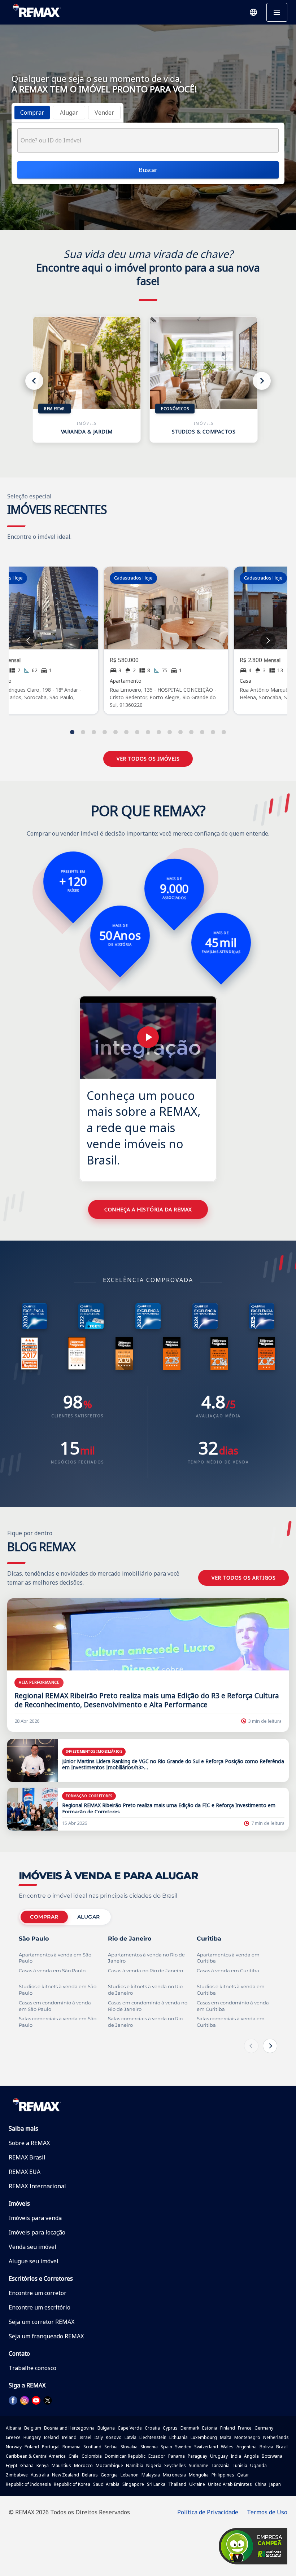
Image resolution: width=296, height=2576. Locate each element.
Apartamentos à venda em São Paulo (55, 1958)
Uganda (258, 2465)
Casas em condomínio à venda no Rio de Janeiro (148, 2006)
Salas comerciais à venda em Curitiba (231, 2022)
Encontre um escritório (40, 2307)
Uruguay (219, 2456)
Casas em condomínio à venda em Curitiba (233, 2006)
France (245, 2428)
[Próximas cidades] (270, 2046)
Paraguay (197, 2456)
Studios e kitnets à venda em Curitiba (231, 1990)
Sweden (183, 2447)
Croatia (152, 2428)
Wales (227, 2447)
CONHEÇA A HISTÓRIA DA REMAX (148, 1209)
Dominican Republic (125, 2456)
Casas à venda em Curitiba (228, 1971)
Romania (71, 2447)
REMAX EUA (25, 2172)
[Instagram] (25, 2400)
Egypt (12, 2465)
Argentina (247, 2447)
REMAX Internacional (37, 2186)
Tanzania (220, 2465)
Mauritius (61, 2465)
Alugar (89, 1917)
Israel (85, 2437)
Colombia (92, 2456)
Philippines (223, 2475)
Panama (177, 2456)
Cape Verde (130, 2428)
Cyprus (170, 2428)
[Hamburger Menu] (277, 12)
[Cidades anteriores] (251, 2046)
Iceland (51, 2437)
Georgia (109, 2475)
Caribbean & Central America (36, 2456)
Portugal (51, 2447)
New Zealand (66, 2475)
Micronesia (174, 2475)
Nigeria (154, 2465)
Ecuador (157, 2456)
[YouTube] (36, 2400)
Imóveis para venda (35, 2218)
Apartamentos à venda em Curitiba (228, 1958)
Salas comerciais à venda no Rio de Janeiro (145, 2022)
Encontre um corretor (38, 2293)
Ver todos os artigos (243, 1578)
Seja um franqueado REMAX (46, 2336)
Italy (99, 2437)
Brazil (282, 2447)
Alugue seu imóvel (34, 2261)
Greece (13, 2437)
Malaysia (151, 2475)
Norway (14, 2447)
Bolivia (266, 2447)
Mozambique (109, 2465)
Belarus (90, 2475)
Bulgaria (106, 2428)
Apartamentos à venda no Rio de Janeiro (146, 1958)
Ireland (69, 2437)
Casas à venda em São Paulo (52, 1971)
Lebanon (130, 2475)
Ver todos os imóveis (148, 759)
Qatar (243, 2475)
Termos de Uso (267, 2512)
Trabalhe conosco (32, 2368)
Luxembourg (204, 2437)
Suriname (199, 2465)
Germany (264, 2428)
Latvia (130, 2437)
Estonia (210, 2428)
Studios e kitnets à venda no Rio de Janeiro (145, 1990)
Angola (251, 2456)
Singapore (133, 2484)
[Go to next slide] (268, 641)
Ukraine (197, 2484)
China (261, 2484)
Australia (40, 2475)
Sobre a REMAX (29, 2143)
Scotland (92, 2447)
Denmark (190, 2428)
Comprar (44, 1917)
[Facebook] (13, 2400)
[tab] (32, 113)
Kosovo (114, 2437)
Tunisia (240, 2465)
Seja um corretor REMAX (42, 2322)
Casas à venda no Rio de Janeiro (145, 1971)
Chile (74, 2456)
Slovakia (129, 2447)
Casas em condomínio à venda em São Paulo (55, 2006)
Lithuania (179, 2437)
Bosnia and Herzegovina (69, 2428)
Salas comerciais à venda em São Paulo (58, 2022)
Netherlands (276, 2437)
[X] (48, 2400)
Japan (275, 2484)
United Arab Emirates (230, 2484)
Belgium (33, 2428)
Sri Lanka (156, 2484)
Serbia (111, 2447)
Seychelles (175, 2465)
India (236, 2456)
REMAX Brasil (27, 2157)
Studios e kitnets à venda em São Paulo (58, 1990)
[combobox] (148, 140)
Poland (32, 2447)
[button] (253, 12)
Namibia (135, 2465)
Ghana (27, 2465)
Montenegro (247, 2437)
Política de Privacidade (208, 2512)
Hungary (32, 2437)
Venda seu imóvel (32, 2247)
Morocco (83, 2465)
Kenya (43, 2465)
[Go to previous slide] (28, 641)
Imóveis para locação (37, 2232)
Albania (14, 2428)
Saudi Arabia (106, 2484)
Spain (166, 2447)
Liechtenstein (153, 2437)
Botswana (272, 2456)
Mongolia (199, 2475)
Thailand (177, 2484)
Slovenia (149, 2447)
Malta (226, 2437)
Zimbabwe (17, 2475)
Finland (228, 2428)
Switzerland (206, 2447)
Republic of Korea (72, 2484)
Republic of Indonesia (28, 2484)
